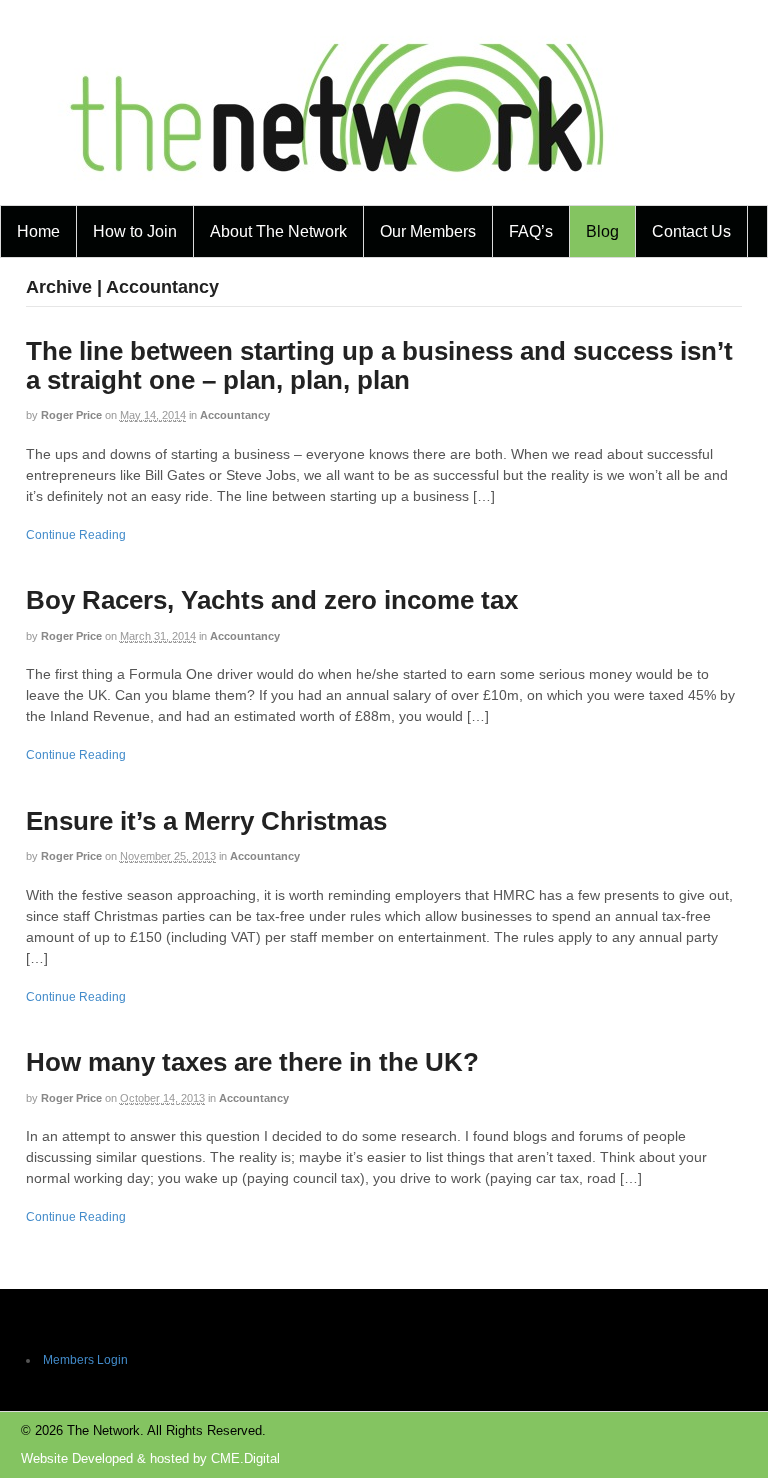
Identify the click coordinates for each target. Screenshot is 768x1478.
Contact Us (691, 231)
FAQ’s (531, 231)
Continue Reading (76, 535)
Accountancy (235, 415)
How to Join (135, 231)
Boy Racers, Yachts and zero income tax (272, 600)
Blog (602, 231)
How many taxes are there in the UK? (252, 1062)
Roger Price (71, 415)
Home (38, 231)
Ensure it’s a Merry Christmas (206, 821)
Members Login (85, 1360)
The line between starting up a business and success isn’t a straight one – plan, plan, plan (379, 365)
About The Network (278, 231)
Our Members (428, 231)
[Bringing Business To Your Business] (338, 192)
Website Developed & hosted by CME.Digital (150, 1458)
